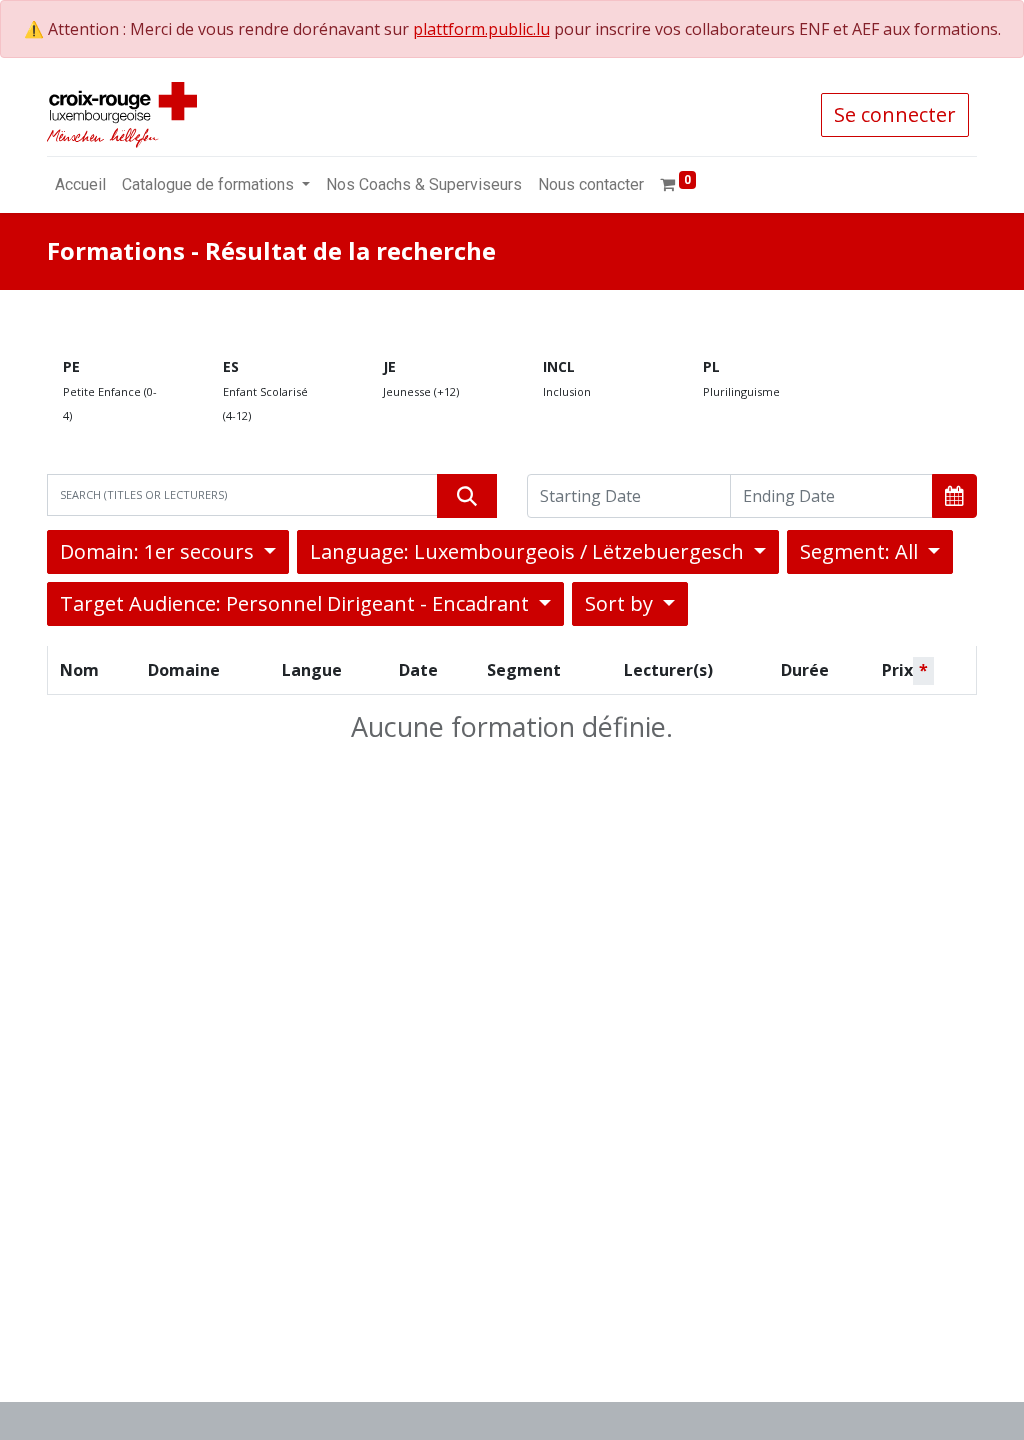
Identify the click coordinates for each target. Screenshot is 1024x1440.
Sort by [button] (621, 603)
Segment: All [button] (861, 551)
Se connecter (895, 114)
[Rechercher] (467, 496)
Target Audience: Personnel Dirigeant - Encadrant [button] (297, 603)
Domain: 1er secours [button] (159, 551)
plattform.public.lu (481, 29)
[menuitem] (80, 185)
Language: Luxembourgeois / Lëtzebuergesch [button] (529, 551)
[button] (954, 496)
